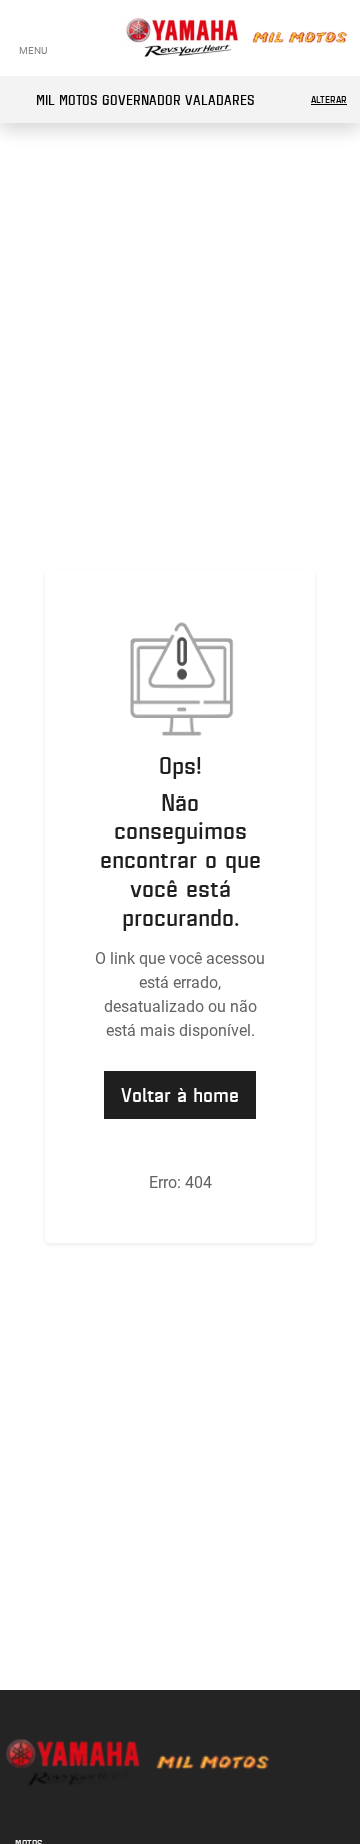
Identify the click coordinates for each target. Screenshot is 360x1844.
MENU (33, 50)
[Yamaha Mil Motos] (236, 38)
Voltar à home (180, 1094)
